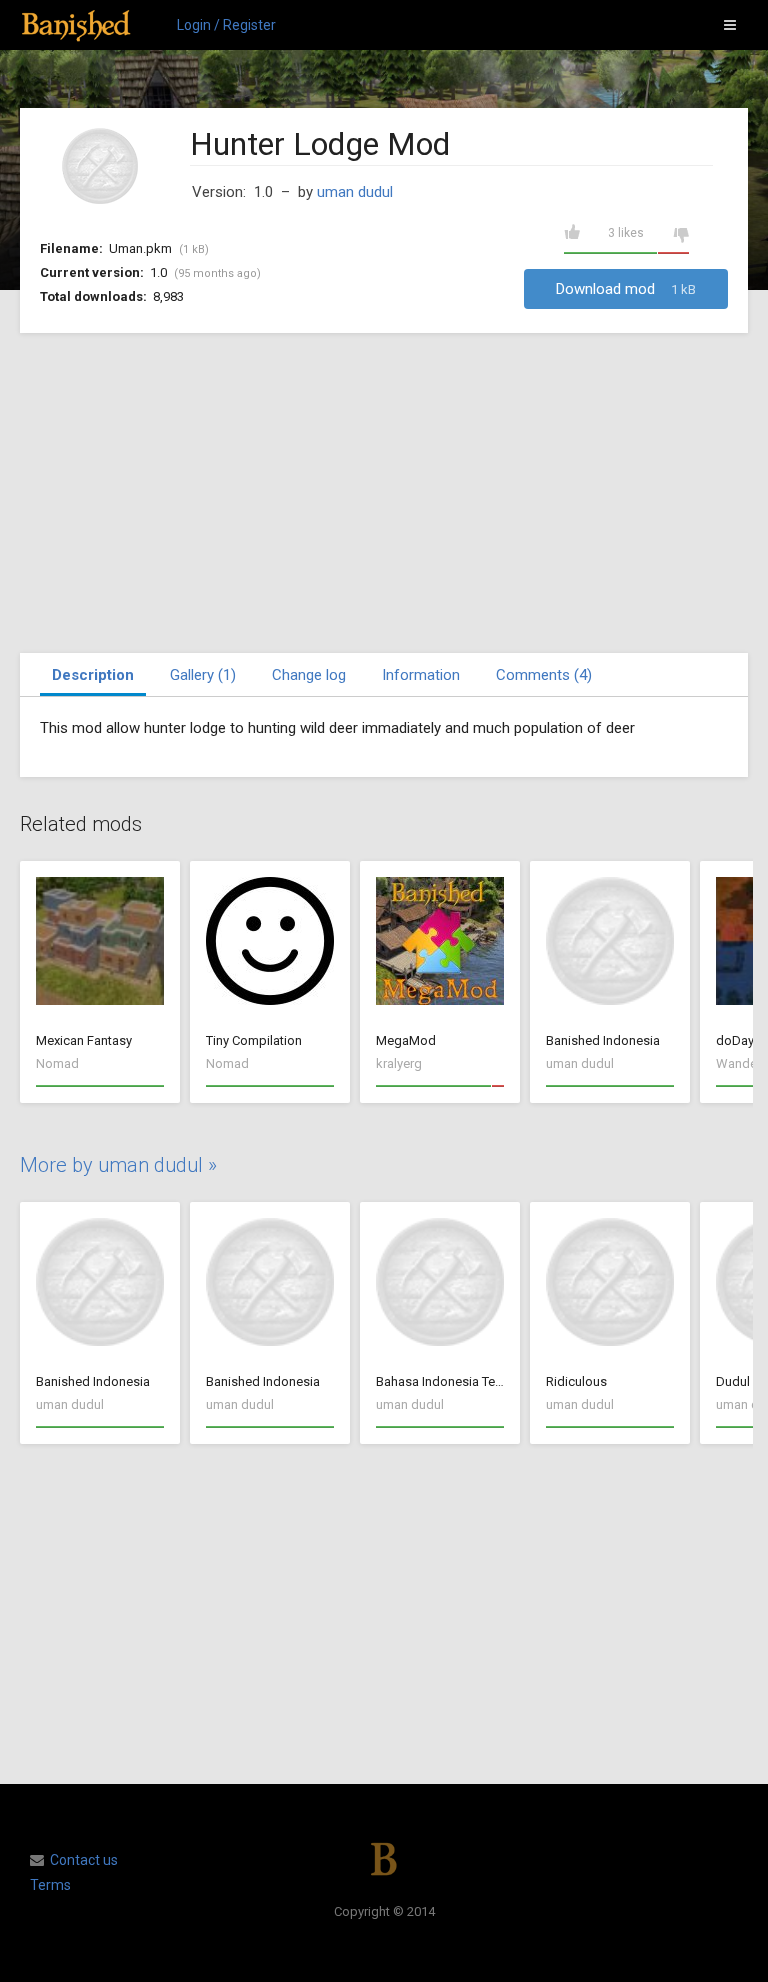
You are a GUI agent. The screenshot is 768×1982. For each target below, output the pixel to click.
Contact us (84, 1860)
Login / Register (226, 25)
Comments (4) (544, 675)
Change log (309, 675)
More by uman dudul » (118, 1165)
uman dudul (355, 192)
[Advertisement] (384, 493)
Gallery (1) (203, 675)
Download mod (626, 289)
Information (421, 675)
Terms (50, 1885)
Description (93, 675)
